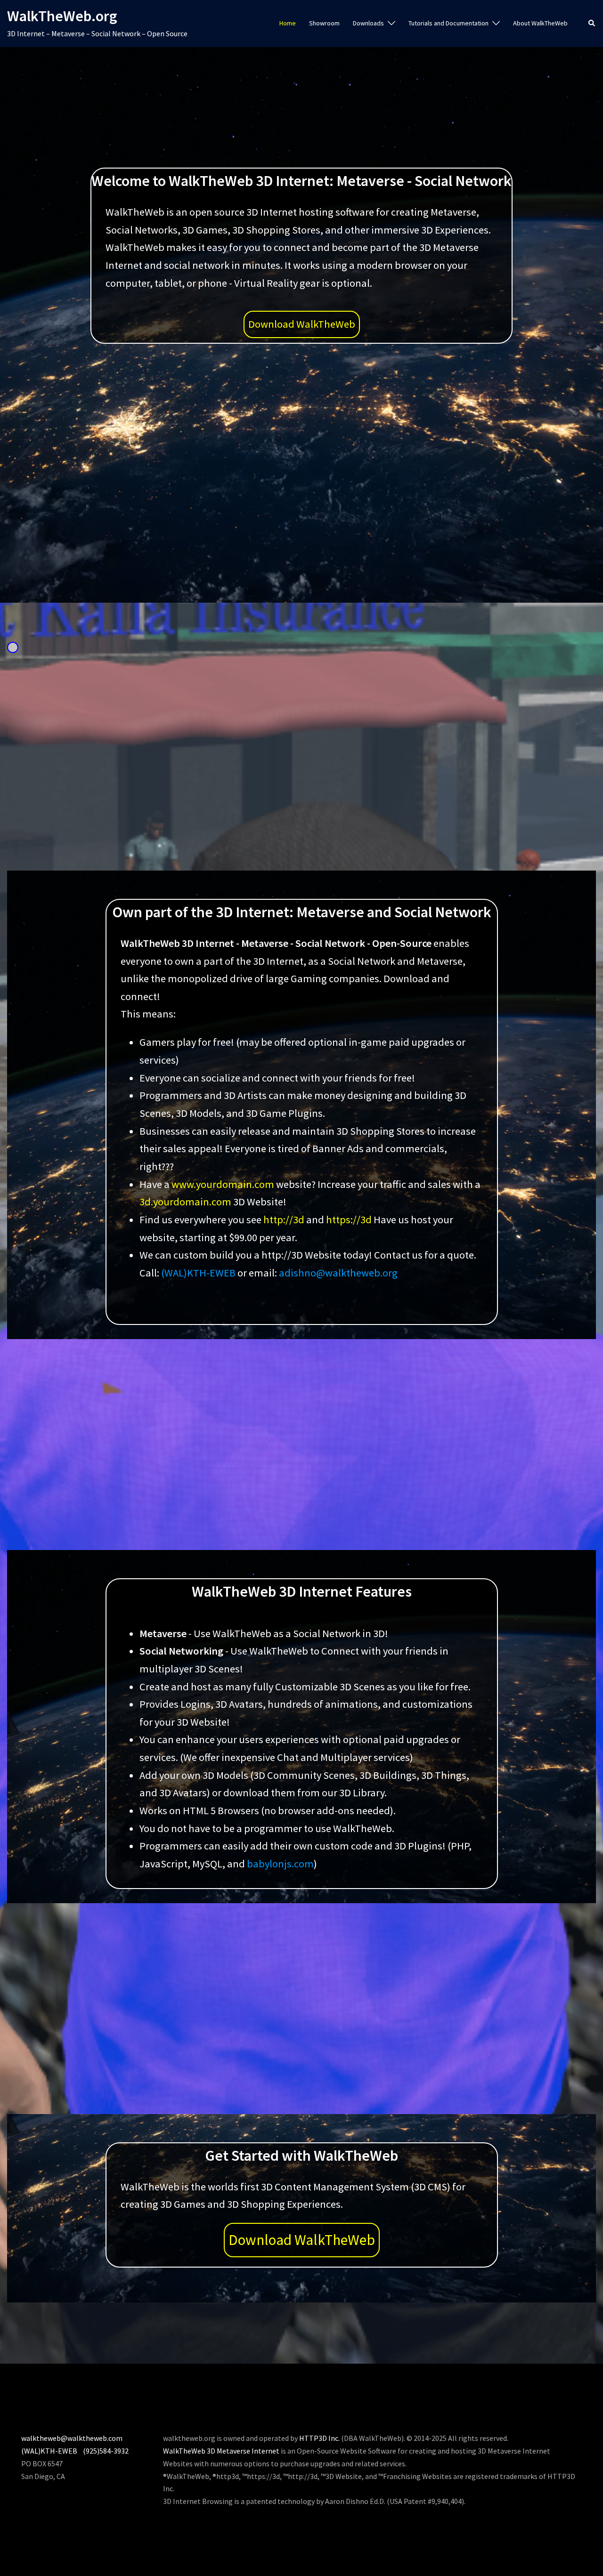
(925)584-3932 (106, 2451)
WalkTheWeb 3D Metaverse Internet (221, 2451)
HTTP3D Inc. (319, 2438)
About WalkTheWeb (540, 23)
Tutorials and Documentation (448, 23)
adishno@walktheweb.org (338, 1273)
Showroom (324, 23)
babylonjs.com (280, 1864)
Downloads (368, 23)
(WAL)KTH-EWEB (198, 1273)
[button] (592, 24)
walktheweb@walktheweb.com (72, 2438)
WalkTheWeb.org (62, 16)
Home (288, 23)
